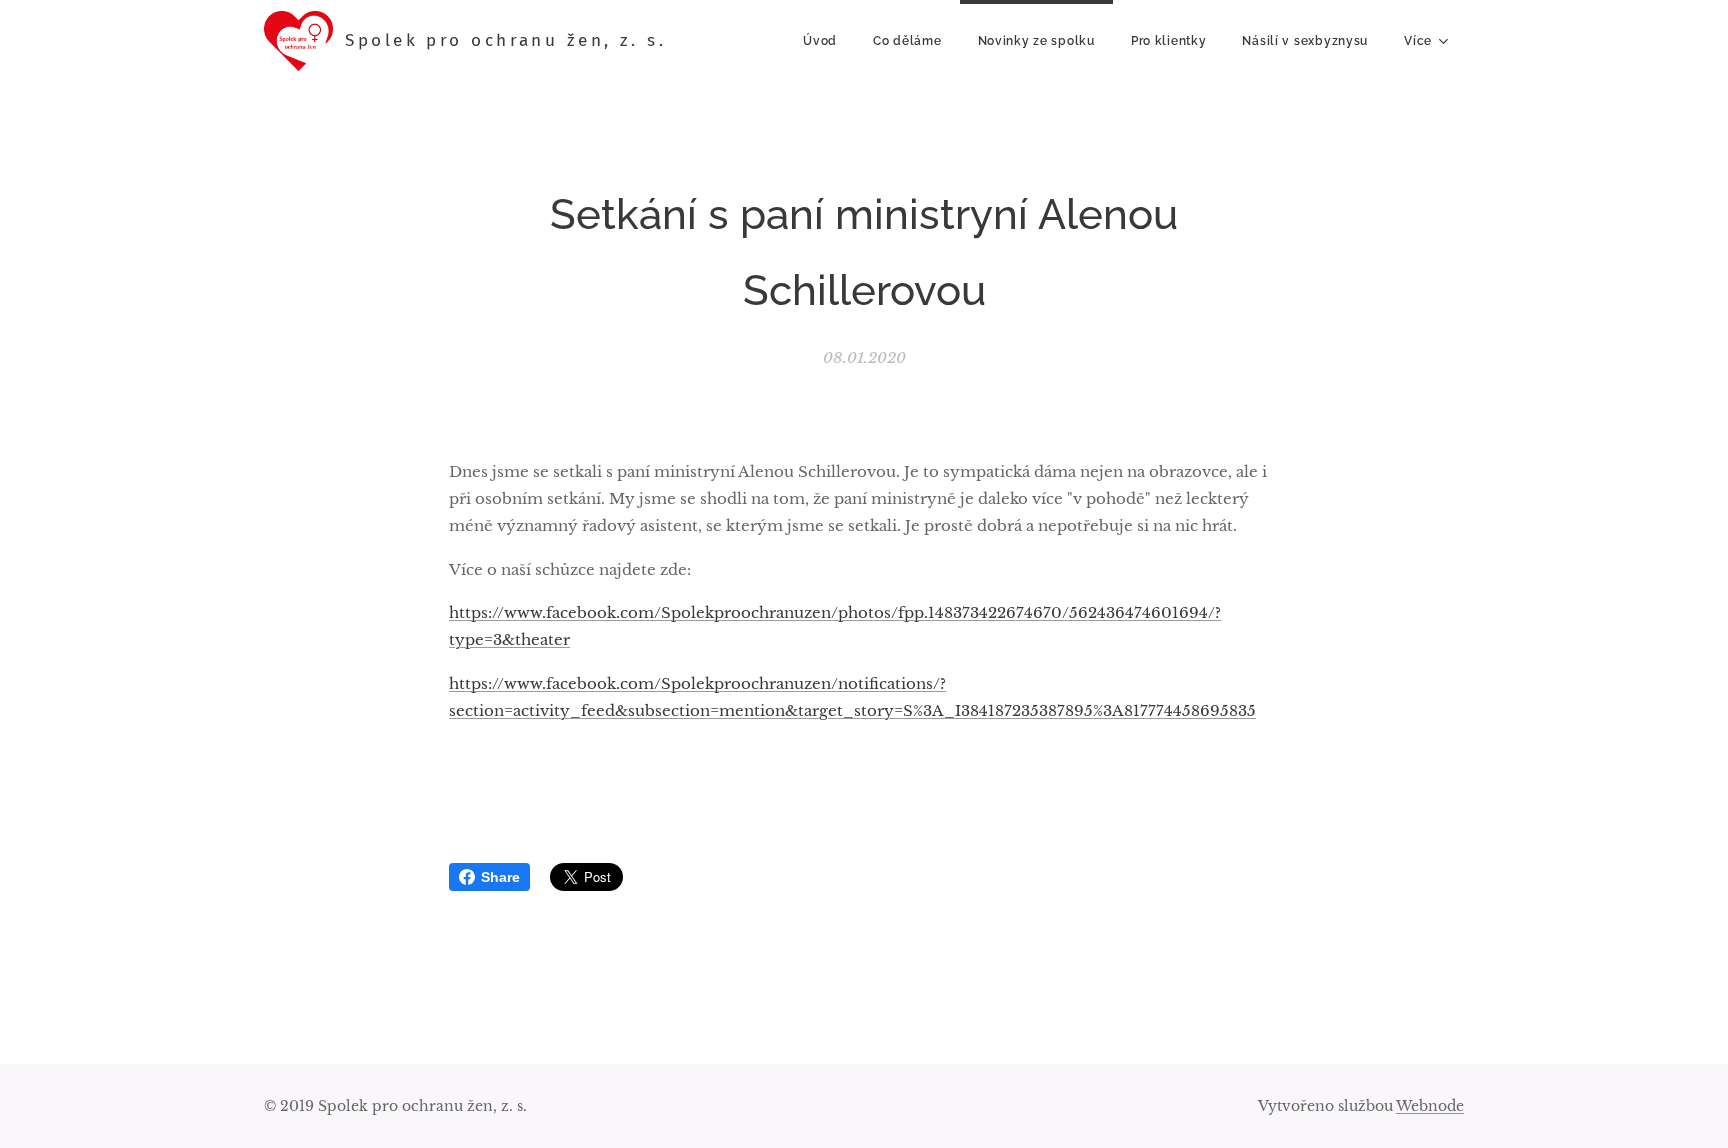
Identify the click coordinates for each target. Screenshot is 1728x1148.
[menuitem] (820, 41)
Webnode (1430, 1106)
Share (500, 877)
